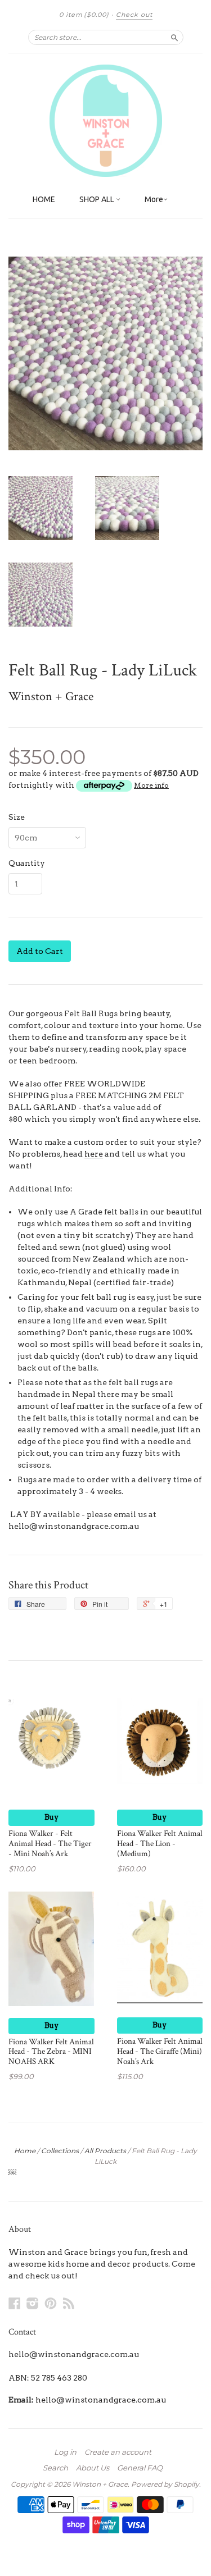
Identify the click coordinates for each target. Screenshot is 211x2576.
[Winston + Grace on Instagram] (33, 2303)
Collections (60, 2151)
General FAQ (140, 2468)
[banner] (105, 121)
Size (17, 817)
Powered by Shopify (165, 2484)
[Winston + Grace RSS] (69, 2303)
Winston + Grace (51, 696)
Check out (134, 15)
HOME (44, 199)
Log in (65, 2452)
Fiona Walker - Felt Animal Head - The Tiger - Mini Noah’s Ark (50, 1844)
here (94, 1154)
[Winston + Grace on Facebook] (15, 2303)
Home (25, 2151)
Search (55, 2468)
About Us (93, 2468)
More (154, 199)
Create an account (118, 2452)
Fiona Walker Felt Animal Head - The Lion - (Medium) (160, 1844)
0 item (84, 15)
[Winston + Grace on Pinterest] (51, 2303)
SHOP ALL (98, 199)
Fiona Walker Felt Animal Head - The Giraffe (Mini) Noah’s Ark (160, 2051)
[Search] (174, 37)
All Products (105, 2151)
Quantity (27, 863)
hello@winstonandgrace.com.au (101, 2400)
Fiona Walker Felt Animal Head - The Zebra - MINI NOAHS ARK (51, 2052)
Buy (51, 1817)
